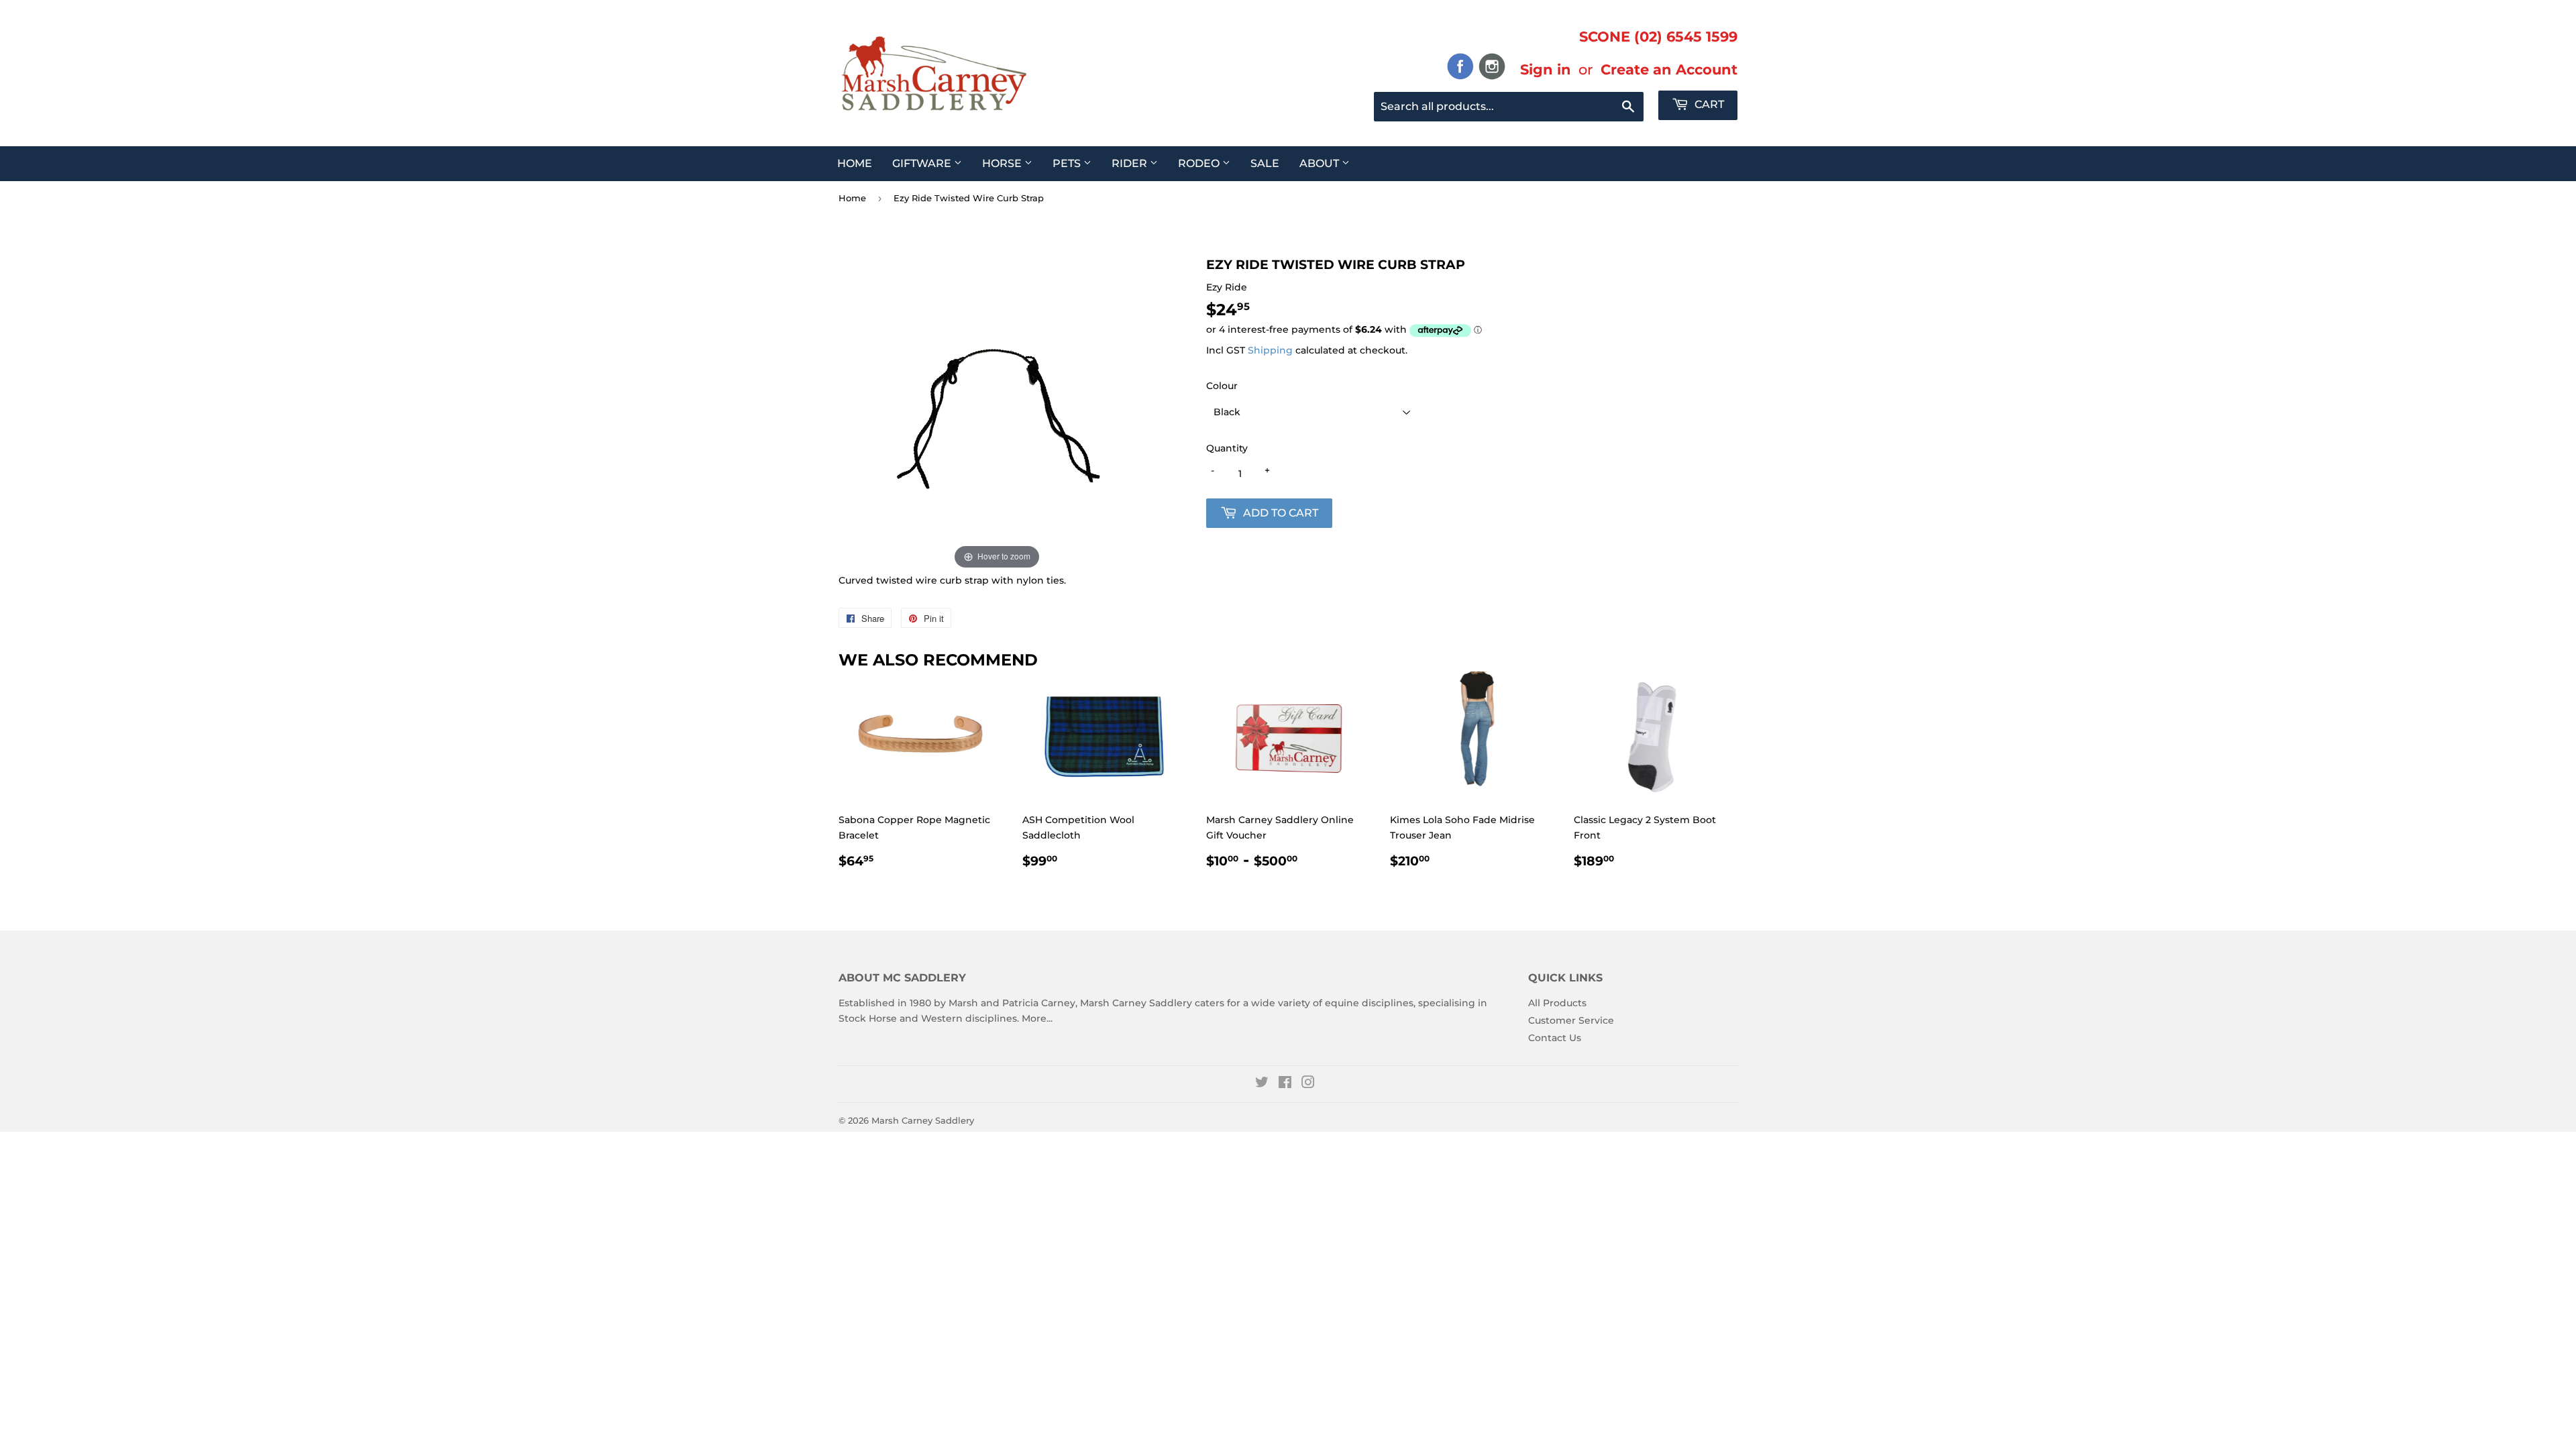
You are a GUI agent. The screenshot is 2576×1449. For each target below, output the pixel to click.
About (1321, 163)
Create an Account (1669, 69)
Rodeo (1200, 163)
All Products (1557, 1003)
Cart (1708, 104)
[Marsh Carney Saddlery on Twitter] (1262, 1084)
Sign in (1546, 69)
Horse (1003, 163)
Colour (1222, 386)
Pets (1068, 163)
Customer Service (1571, 1020)
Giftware (923, 163)
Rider (1131, 163)
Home (855, 163)
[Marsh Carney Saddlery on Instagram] (1308, 1084)
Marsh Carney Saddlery (923, 1120)
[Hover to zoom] (997, 414)
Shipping (1270, 350)
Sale (1265, 163)
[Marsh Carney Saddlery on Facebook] (1285, 1084)
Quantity (1227, 448)
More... (1037, 1018)
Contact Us (1555, 1038)
